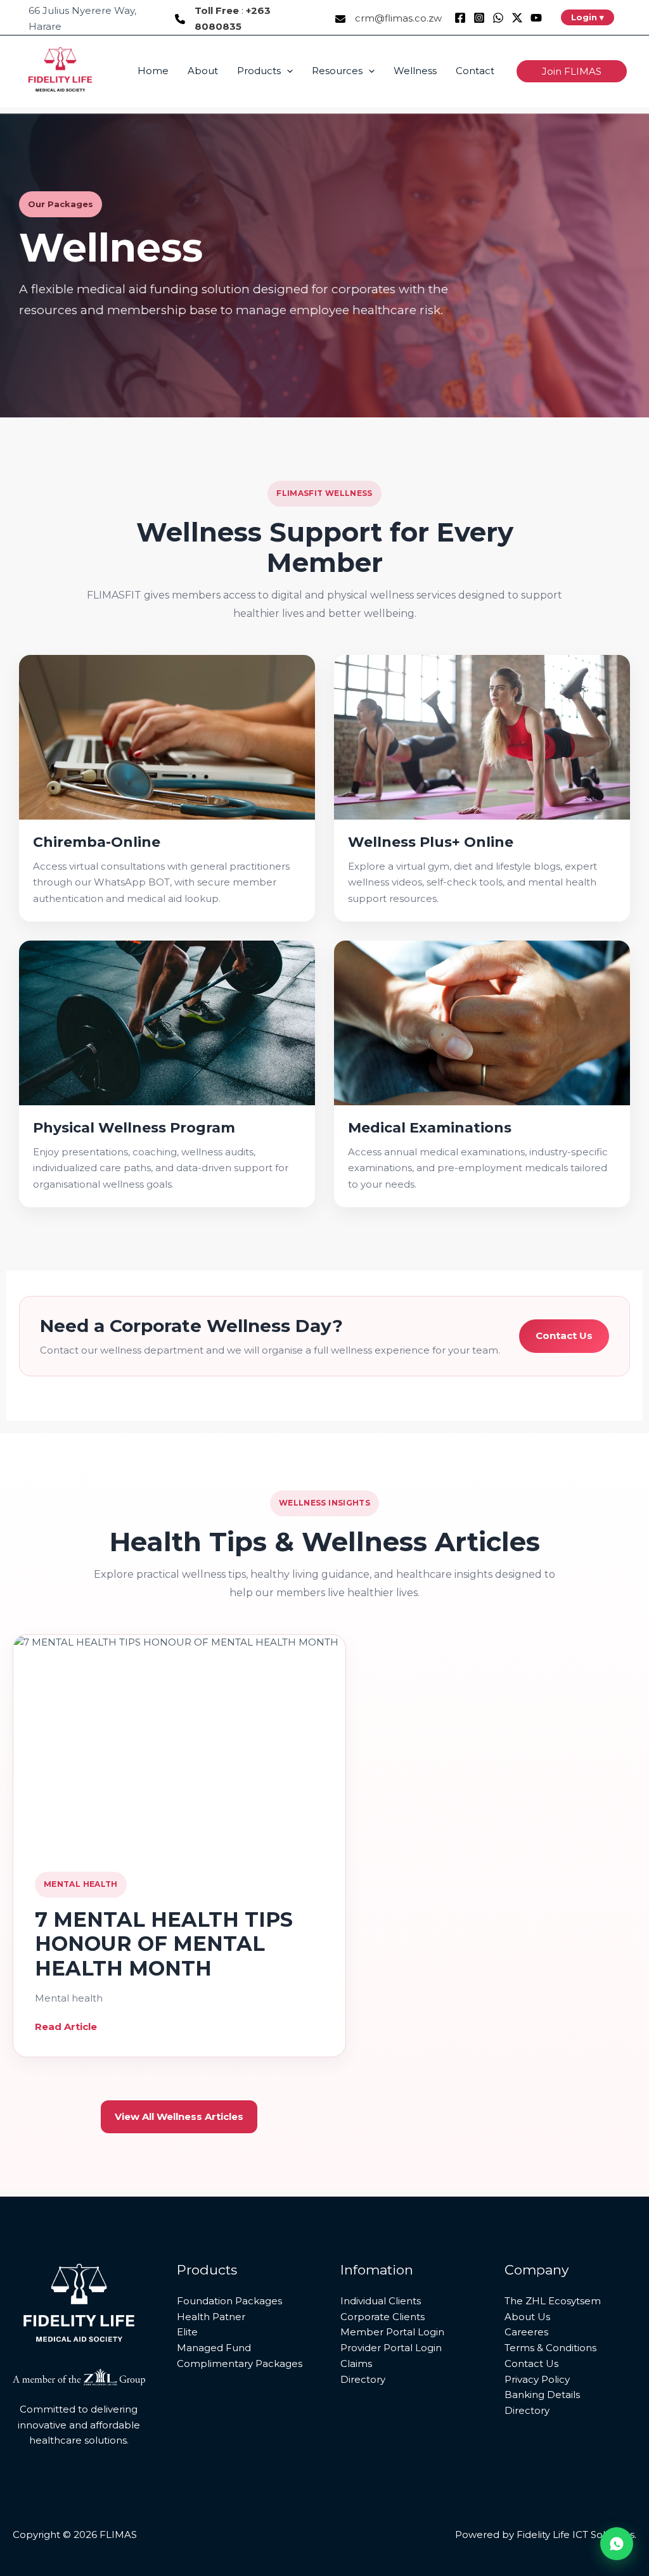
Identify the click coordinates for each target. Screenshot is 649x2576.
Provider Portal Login (391, 2348)
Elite (187, 2332)
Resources (337, 71)
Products (259, 71)
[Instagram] (479, 18)
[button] (287, 71)
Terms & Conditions (550, 2348)
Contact (475, 71)
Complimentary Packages (240, 2363)
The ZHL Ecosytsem (553, 2301)
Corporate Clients (382, 2317)
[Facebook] (460, 18)
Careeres (526, 2332)
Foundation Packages (229, 2301)
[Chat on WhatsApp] (617, 2544)
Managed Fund (214, 2348)
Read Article (66, 2027)
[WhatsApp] (498, 18)
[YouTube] (536, 18)
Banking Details (542, 2395)
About (203, 71)
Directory (363, 2379)
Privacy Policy (537, 2379)
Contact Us (564, 1336)
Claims (356, 2363)
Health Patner (211, 2317)
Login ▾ (588, 17)
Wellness (415, 71)
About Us (527, 2317)
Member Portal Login (392, 2332)
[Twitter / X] (517, 18)
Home (153, 71)
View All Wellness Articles (179, 2116)
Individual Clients (381, 2301)
